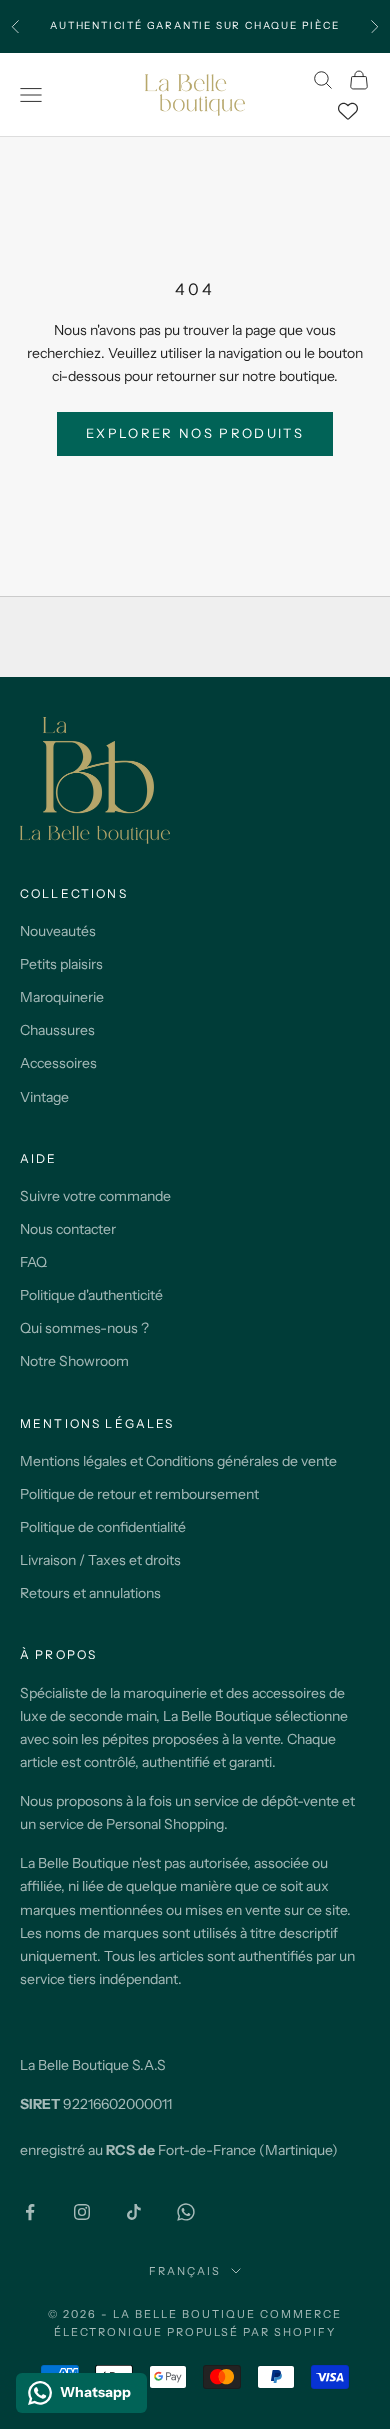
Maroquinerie (62, 997)
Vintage (44, 1097)
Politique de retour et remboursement (139, 1494)
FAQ (33, 1262)
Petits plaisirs (61, 964)
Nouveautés (58, 931)
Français (185, 2271)
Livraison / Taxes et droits (100, 1560)
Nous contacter (68, 1229)
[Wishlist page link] (348, 111)
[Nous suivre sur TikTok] (134, 2212)
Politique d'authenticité (91, 1295)
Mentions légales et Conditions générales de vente (178, 1461)
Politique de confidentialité (103, 1527)
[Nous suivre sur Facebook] (30, 2212)
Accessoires (58, 1063)
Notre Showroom (74, 1361)
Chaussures (57, 1030)
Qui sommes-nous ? (84, 1328)
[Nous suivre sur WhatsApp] (186, 2212)
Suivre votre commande (95, 1196)
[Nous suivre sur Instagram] (82, 2212)
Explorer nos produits (195, 433)
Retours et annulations (90, 1593)
